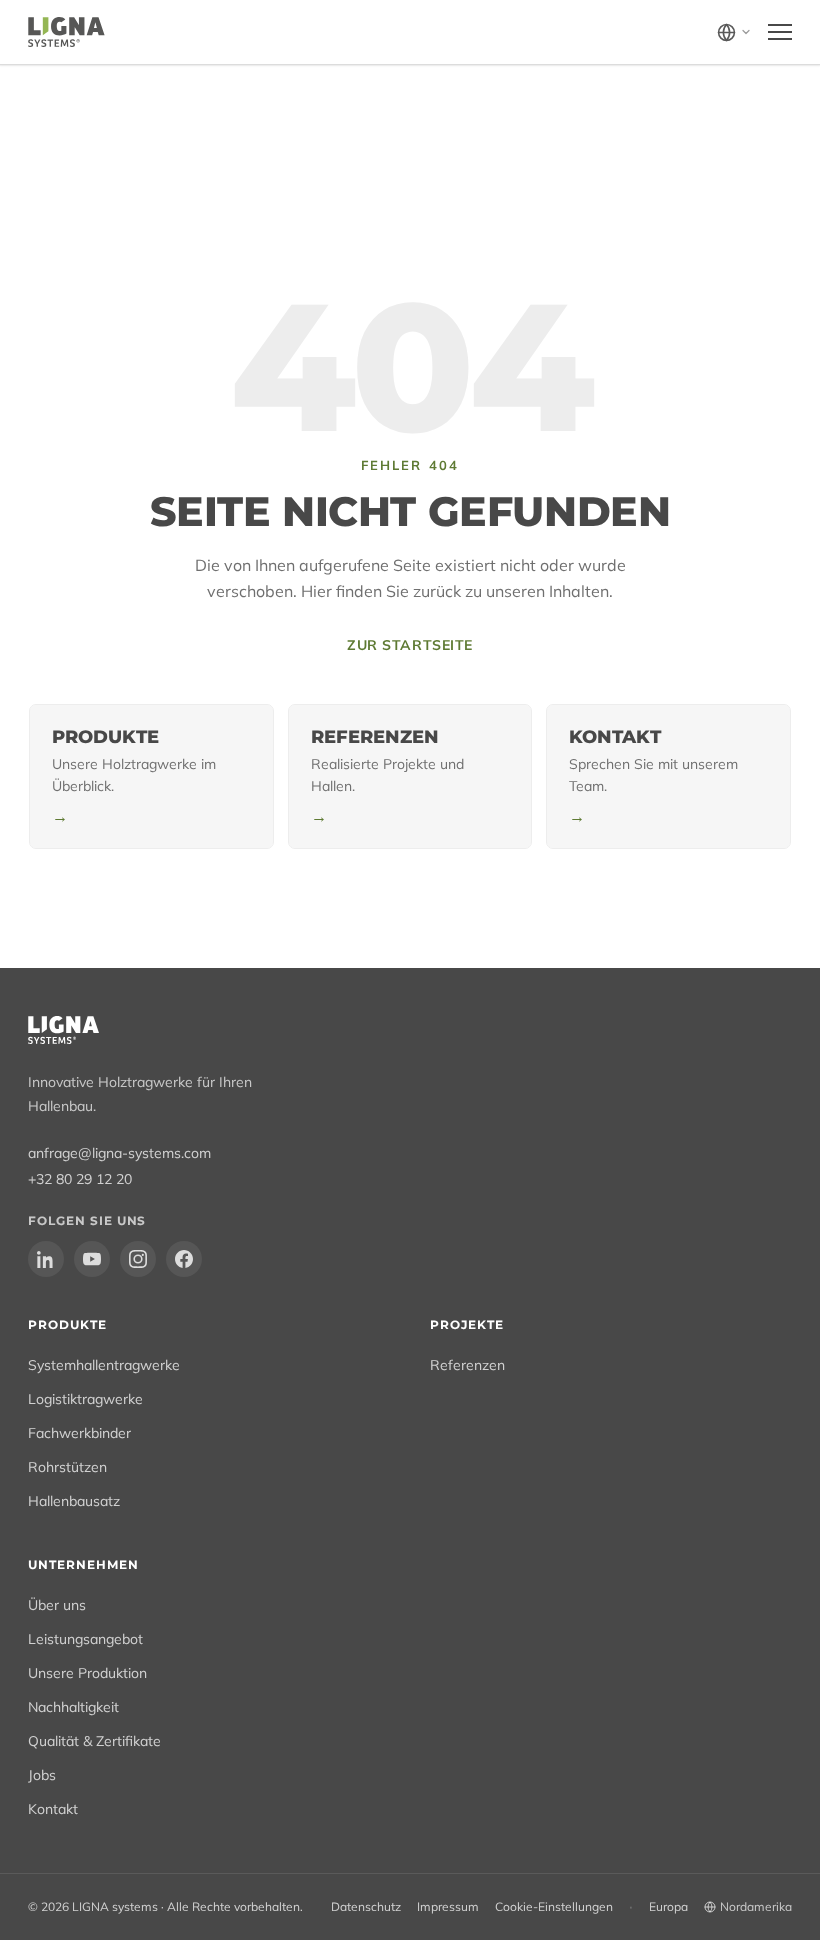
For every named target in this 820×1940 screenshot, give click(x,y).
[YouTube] (92, 1259)
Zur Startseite (410, 645)
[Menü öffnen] (780, 32)
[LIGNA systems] (66, 32)
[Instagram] (138, 1259)
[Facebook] (184, 1259)
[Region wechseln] (734, 32)
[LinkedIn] (46, 1259)
